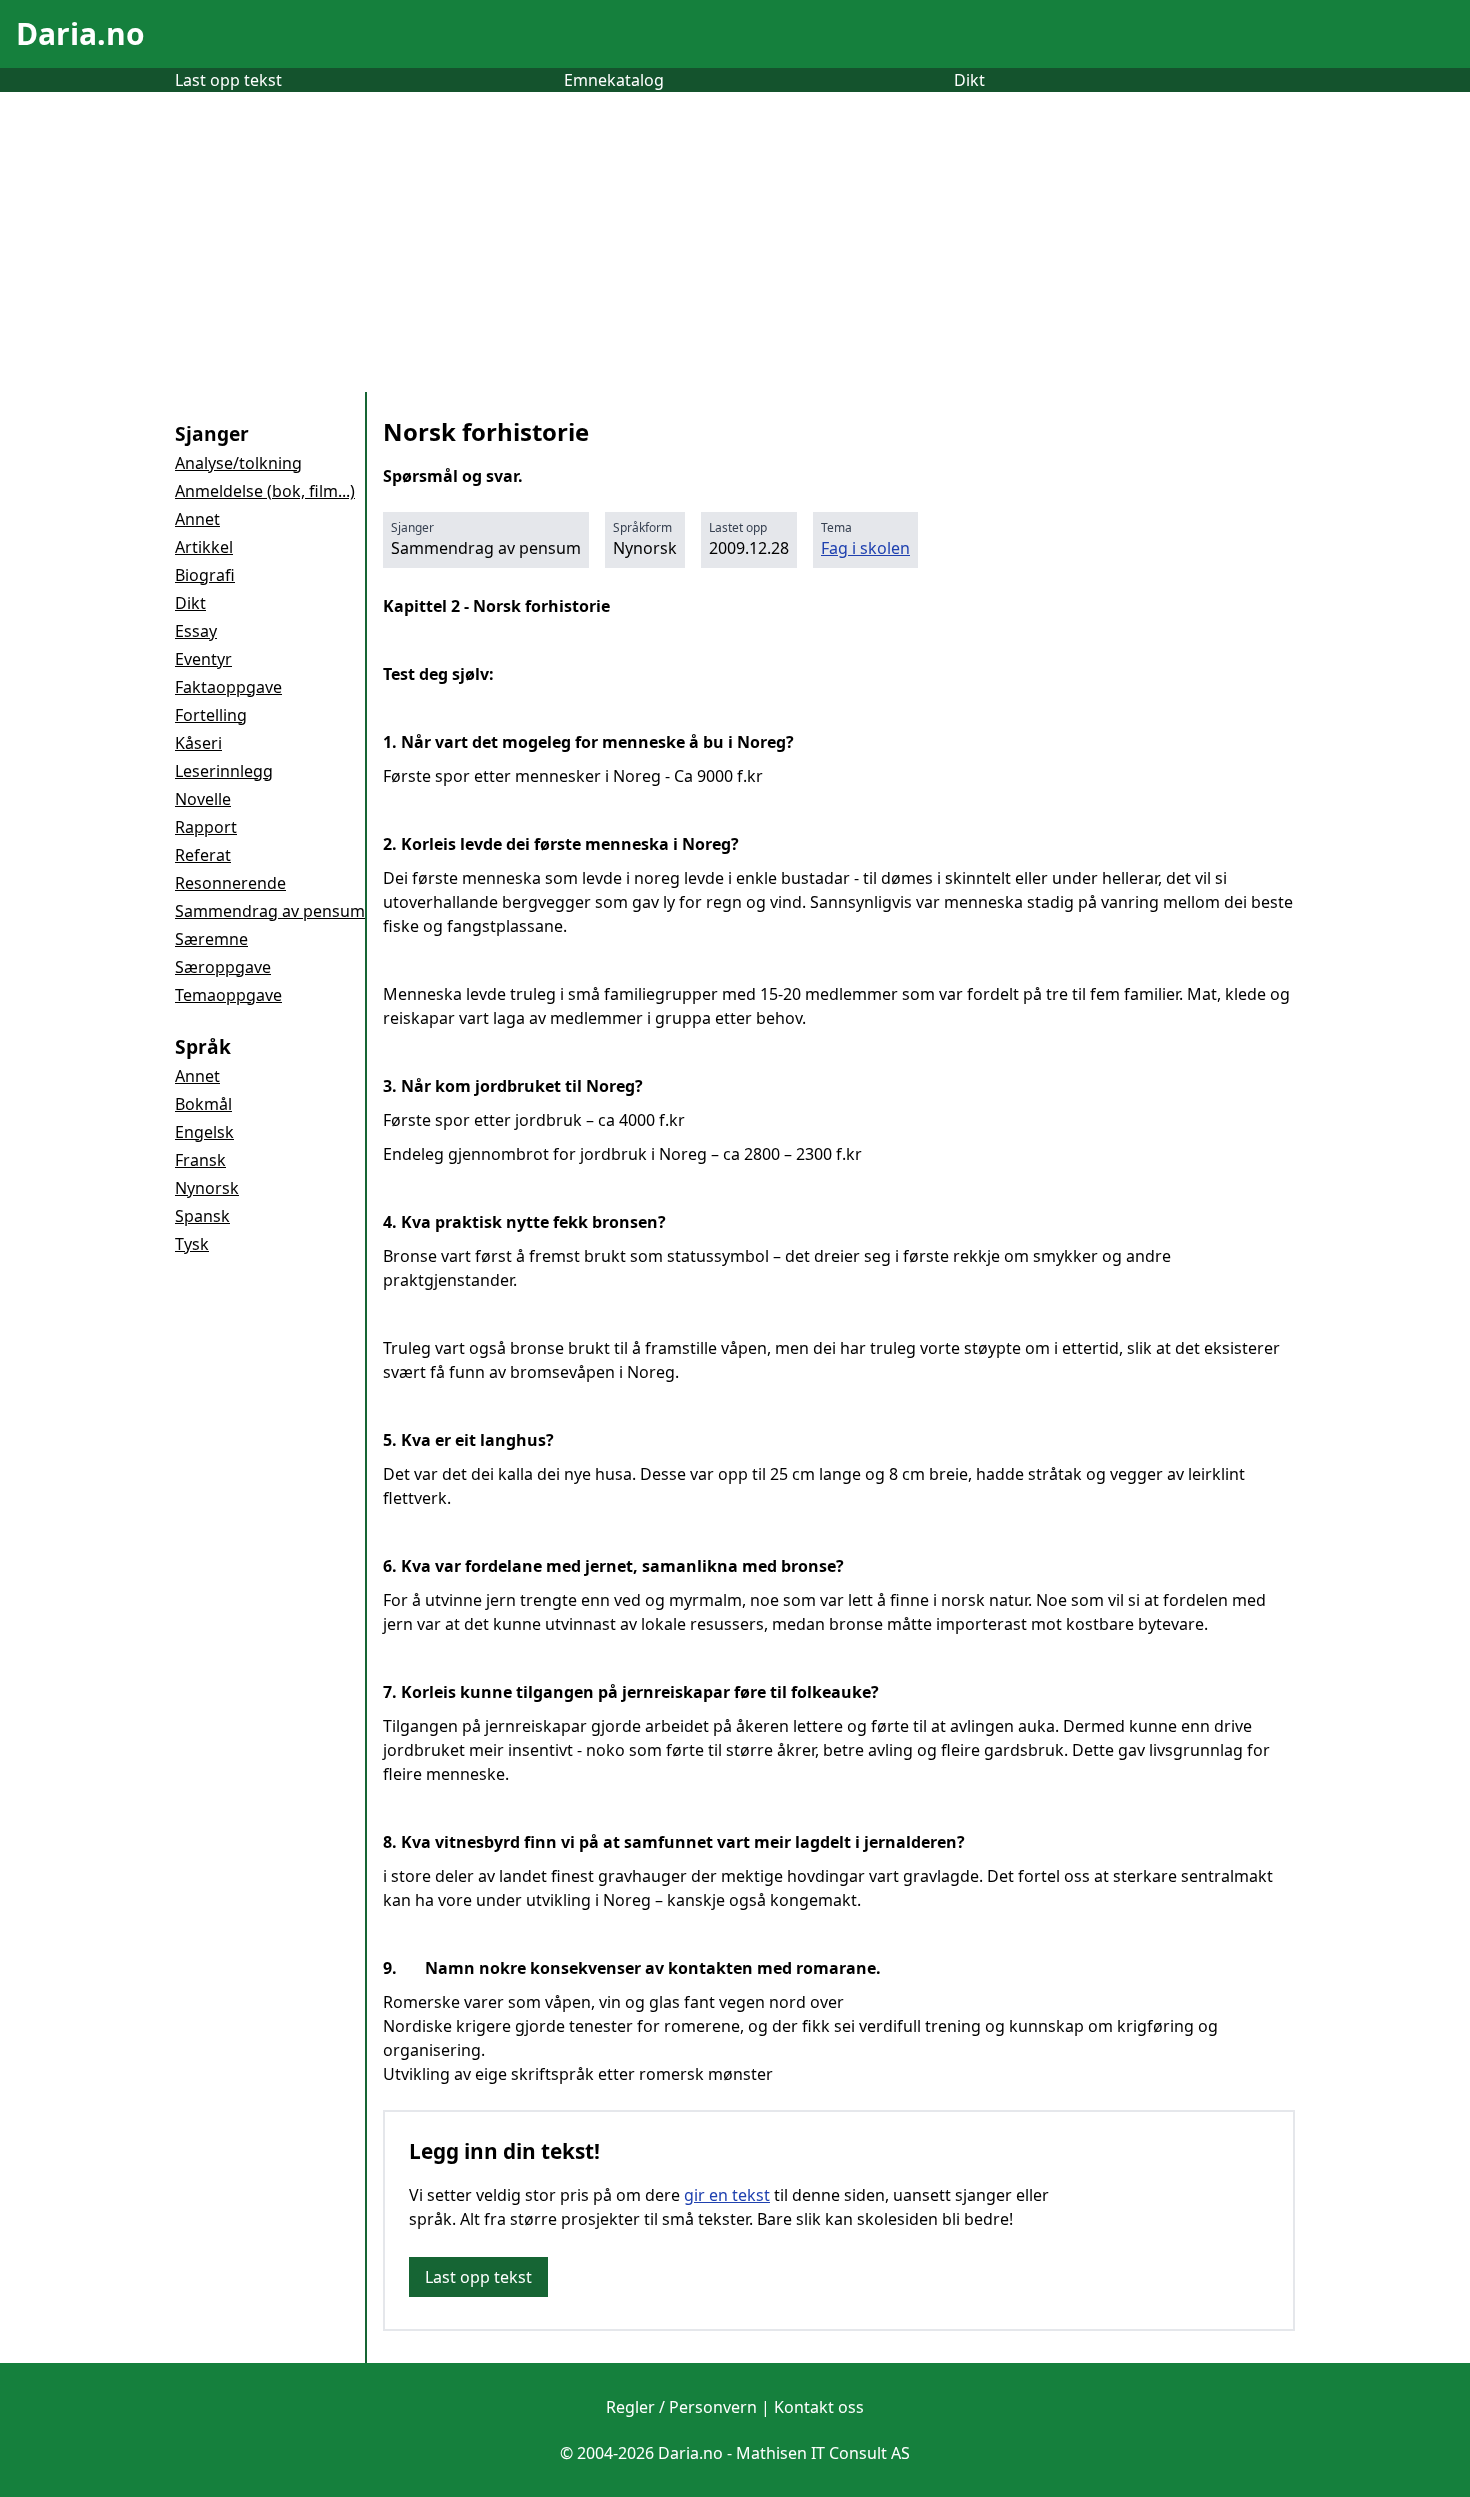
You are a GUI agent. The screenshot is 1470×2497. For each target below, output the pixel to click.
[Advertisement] (735, 242)
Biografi (205, 575)
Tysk (192, 1244)
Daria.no (80, 33)
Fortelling (211, 715)
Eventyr (203, 659)
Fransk (200, 1160)
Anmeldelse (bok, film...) (265, 491)
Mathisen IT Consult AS (823, 2453)
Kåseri (198, 743)
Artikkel (204, 547)
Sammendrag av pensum (270, 911)
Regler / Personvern (681, 2407)
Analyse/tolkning (238, 463)
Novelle (203, 799)
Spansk (202, 1216)
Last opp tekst (228, 80)
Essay (196, 631)
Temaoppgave (228, 995)
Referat (203, 855)
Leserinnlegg (224, 771)
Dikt (969, 80)
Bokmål (203, 1104)
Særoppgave (223, 967)
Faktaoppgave (228, 687)
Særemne (211, 939)
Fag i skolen (865, 548)
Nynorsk (207, 1188)
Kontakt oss (819, 2407)
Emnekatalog (614, 80)
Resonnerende (230, 883)
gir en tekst (727, 2195)
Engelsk (204, 1132)
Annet (197, 519)
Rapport (206, 827)
